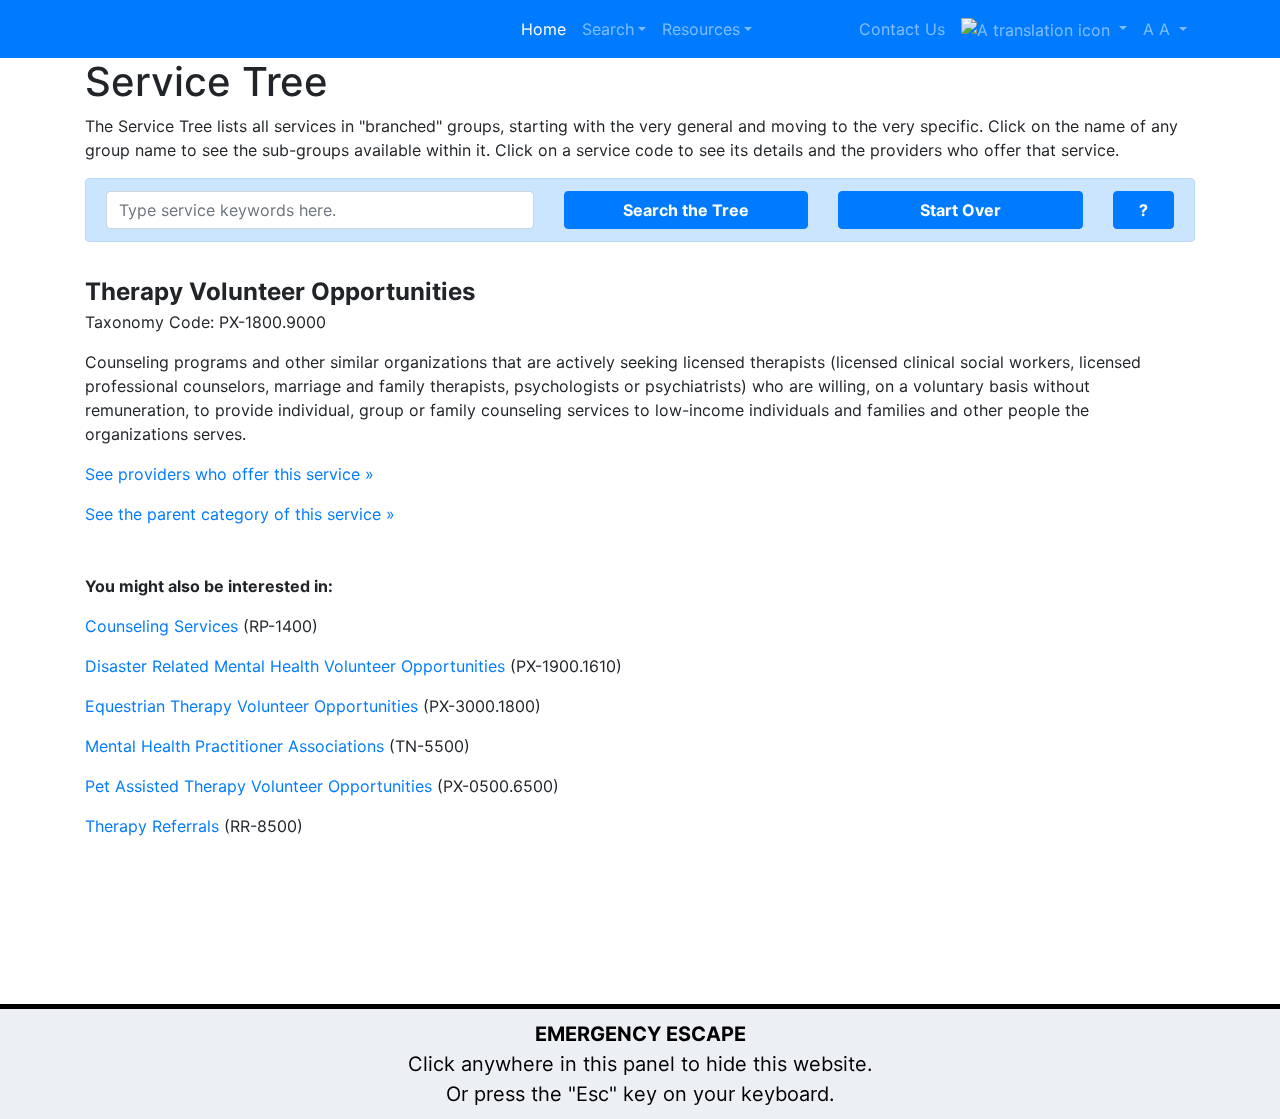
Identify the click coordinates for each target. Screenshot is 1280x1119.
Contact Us (902, 29)
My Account (805, 21)
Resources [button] (701, 29)
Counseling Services (161, 626)
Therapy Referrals (152, 826)
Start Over (960, 210)
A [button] (1156, 29)
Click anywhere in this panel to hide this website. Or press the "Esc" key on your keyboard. (640, 1064)
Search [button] (608, 29)
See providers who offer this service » (229, 474)
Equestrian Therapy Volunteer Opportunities (251, 706)
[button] (1044, 29)
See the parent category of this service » (240, 514)
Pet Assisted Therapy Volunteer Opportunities (258, 786)
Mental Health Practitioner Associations (234, 746)
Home (543, 29)
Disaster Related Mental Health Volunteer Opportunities (295, 666)
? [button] (1143, 210)
